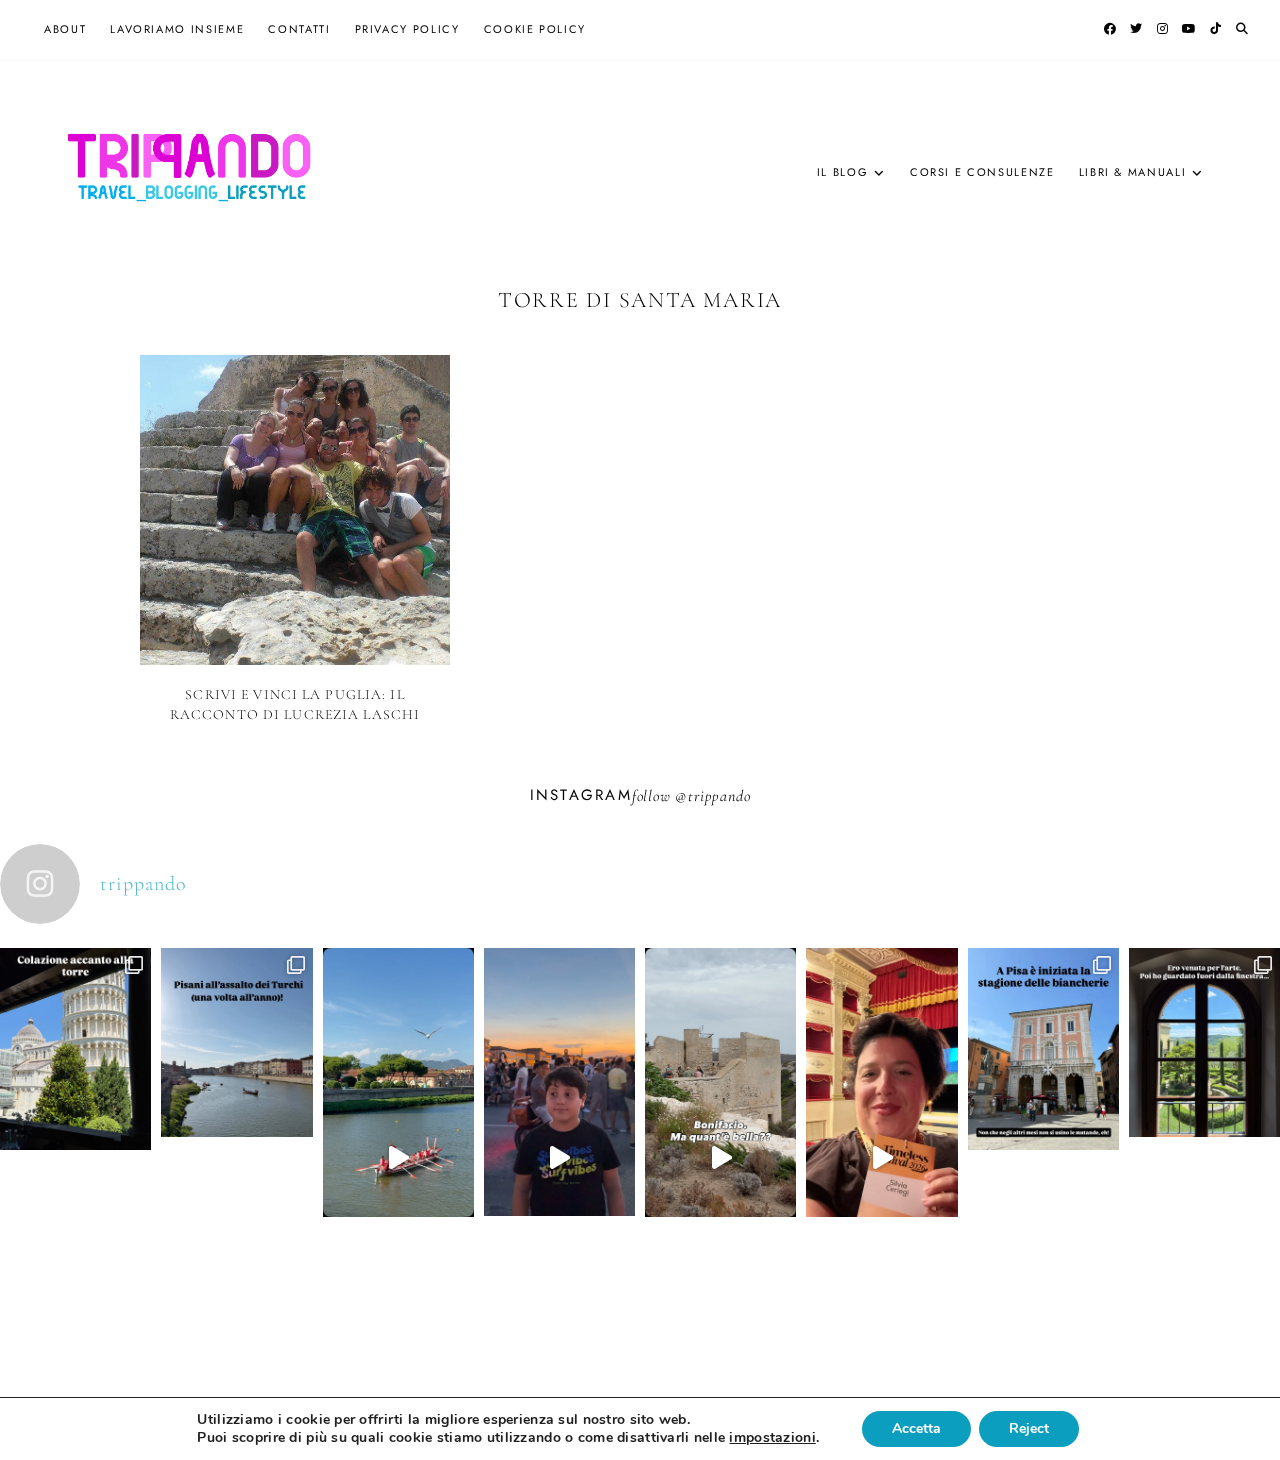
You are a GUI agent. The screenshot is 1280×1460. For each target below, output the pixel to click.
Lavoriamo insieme (177, 29)
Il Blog (843, 172)
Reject (1029, 1428)
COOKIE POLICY (535, 29)
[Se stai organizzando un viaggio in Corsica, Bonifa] (720, 1158)
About (65, 29)
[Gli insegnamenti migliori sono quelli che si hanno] (881, 1158)
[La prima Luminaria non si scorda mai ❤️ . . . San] (559, 1158)
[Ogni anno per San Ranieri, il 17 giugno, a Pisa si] (236, 1118)
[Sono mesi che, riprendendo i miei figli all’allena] (398, 1158)
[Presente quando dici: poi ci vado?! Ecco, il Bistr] (75, 1124)
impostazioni (772, 1438)
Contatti (299, 29)
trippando (719, 796)
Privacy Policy (407, 29)
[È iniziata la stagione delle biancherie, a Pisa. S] (1043, 1124)
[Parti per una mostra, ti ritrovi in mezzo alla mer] (1204, 1118)
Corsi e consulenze (982, 172)
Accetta (916, 1428)
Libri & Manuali (1133, 172)
